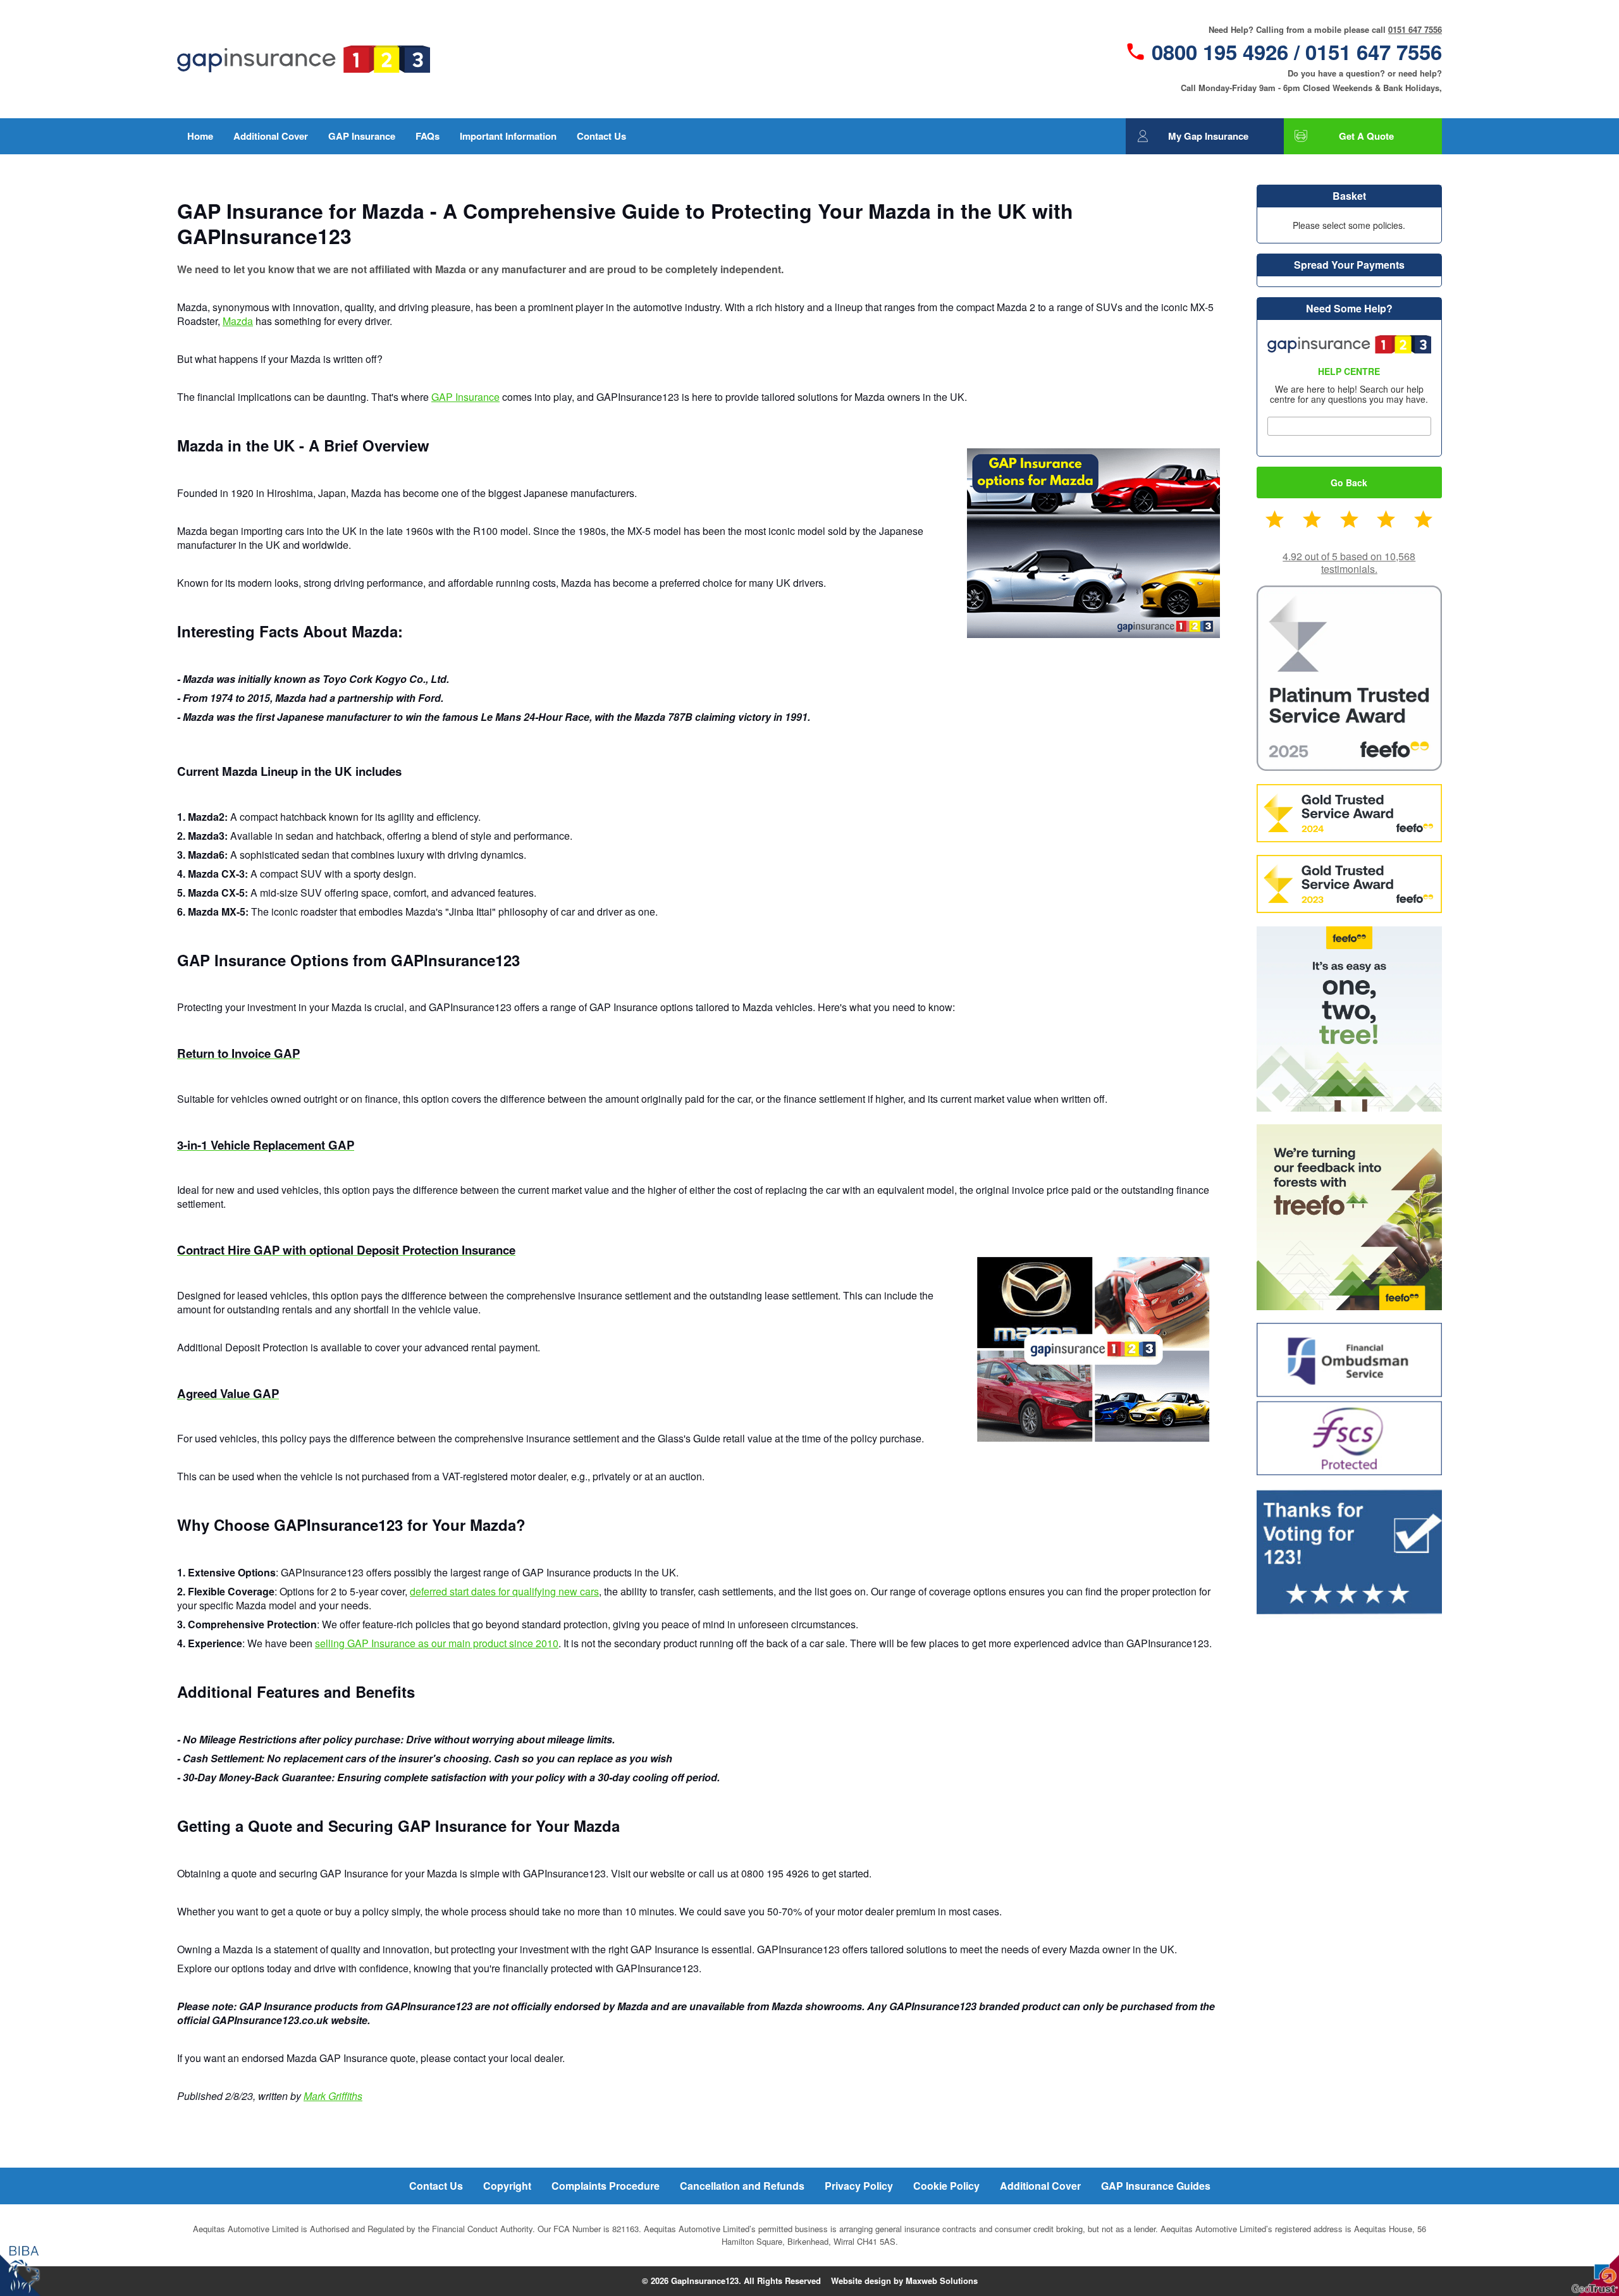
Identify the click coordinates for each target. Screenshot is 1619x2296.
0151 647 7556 (1415, 29)
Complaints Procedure (606, 2186)
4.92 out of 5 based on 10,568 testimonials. (1349, 562)
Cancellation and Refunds (742, 2186)
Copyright (507, 2186)
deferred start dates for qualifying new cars (504, 1591)
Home (200, 136)
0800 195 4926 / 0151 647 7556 (1297, 52)
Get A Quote (1366, 136)
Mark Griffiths (333, 2096)
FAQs (428, 136)
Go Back (1349, 482)
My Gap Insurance (1208, 136)
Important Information (508, 136)
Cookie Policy (946, 2186)
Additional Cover (271, 136)
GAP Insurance (362, 136)
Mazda (238, 321)
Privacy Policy (859, 2186)
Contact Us (601, 136)
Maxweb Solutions (942, 2281)
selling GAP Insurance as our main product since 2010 (437, 1643)
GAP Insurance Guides (1156, 2186)
